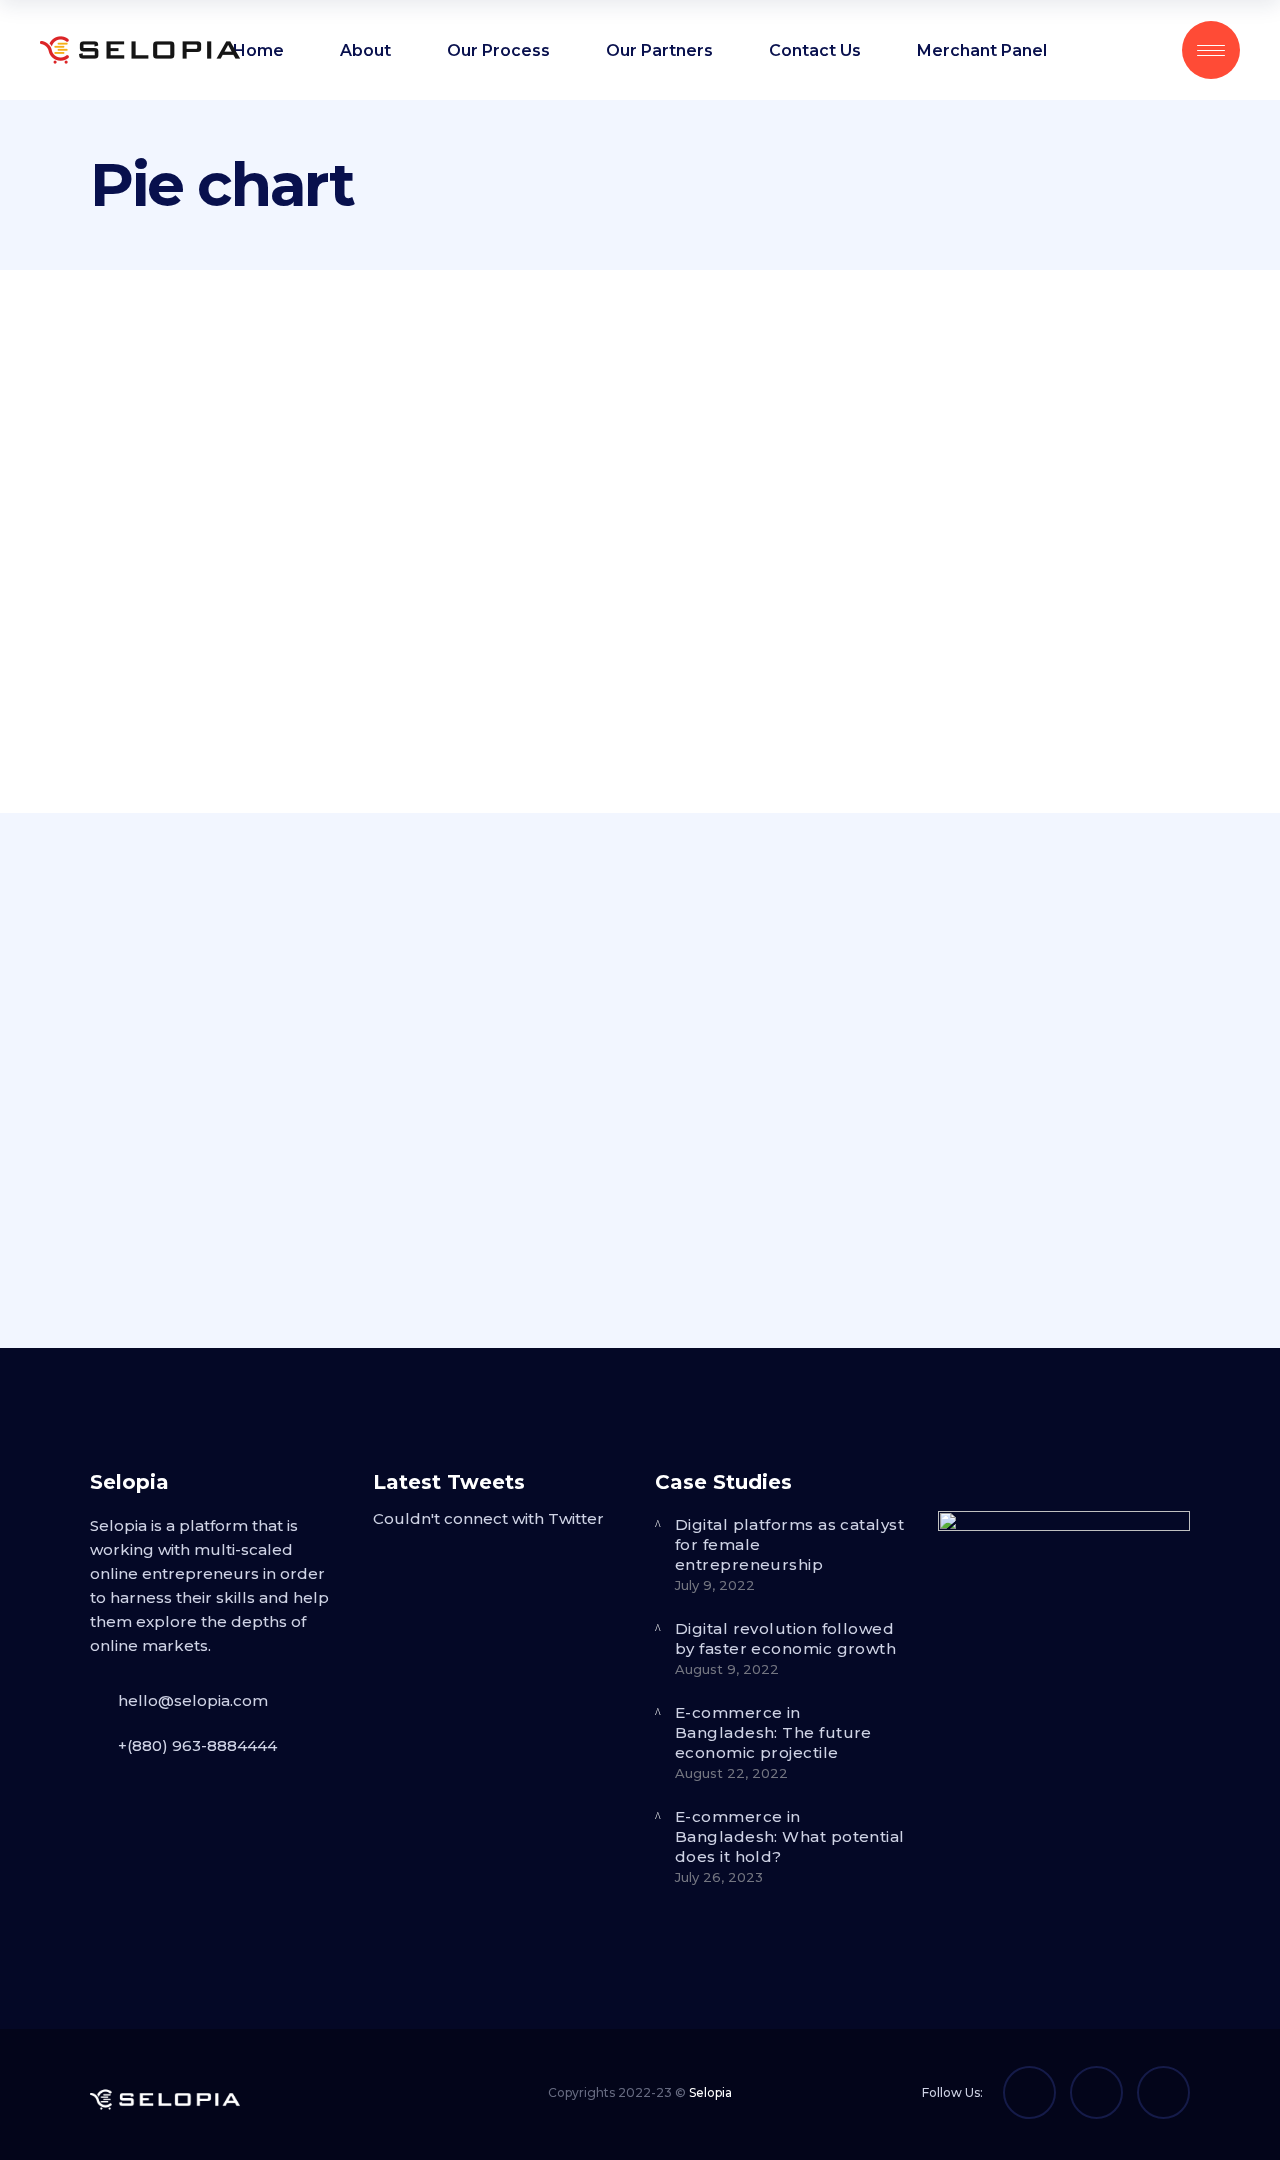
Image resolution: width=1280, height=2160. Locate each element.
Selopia (710, 2092)
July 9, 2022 (715, 1585)
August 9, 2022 (727, 1669)
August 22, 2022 (731, 1773)
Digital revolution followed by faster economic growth (785, 1638)
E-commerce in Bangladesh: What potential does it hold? (790, 1836)
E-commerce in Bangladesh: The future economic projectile (773, 1732)
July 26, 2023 (719, 1877)
